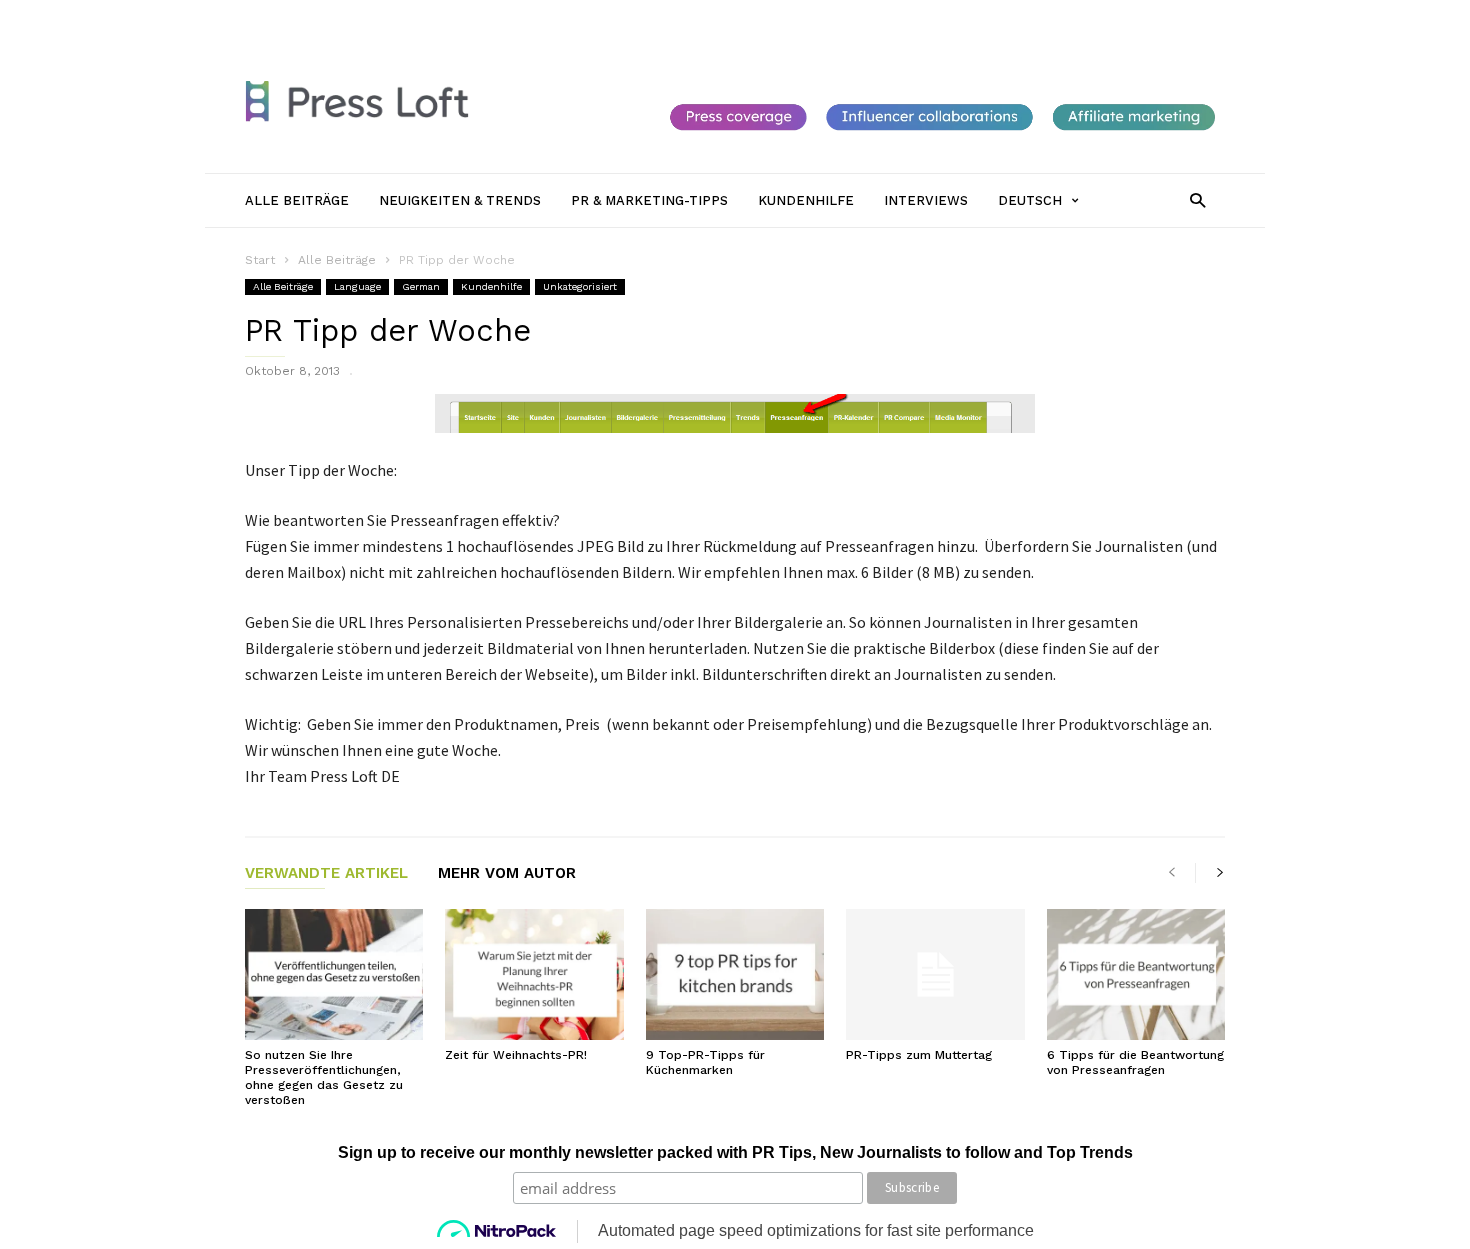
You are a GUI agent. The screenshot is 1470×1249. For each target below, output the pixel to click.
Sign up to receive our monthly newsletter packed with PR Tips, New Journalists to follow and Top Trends (735, 1152)
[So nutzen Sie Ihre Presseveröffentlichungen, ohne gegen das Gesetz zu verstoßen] (334, 974)
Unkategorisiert (580, 286)
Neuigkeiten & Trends (557, 17)
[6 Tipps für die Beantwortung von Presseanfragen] (1136, 974)
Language (357, 286)
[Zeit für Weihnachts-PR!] (534, 974)
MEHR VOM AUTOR (507, 874)
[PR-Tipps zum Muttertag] (935, 974)
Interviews (911, 17)
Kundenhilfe (824, 17)
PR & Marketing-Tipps (704, 17)
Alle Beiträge (435, 17)
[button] (1197, 199)
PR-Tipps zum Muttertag (919, 1055)
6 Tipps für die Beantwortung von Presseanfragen (1135, 1062)
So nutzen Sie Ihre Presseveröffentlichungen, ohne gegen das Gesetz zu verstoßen (324, 1077)
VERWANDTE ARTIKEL (326, 874)
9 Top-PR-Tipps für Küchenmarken (705, 1062)
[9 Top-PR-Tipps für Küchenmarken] (735, 974)
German (421, 286)
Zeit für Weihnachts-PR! (516, 1055)
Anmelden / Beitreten (310, 17)
